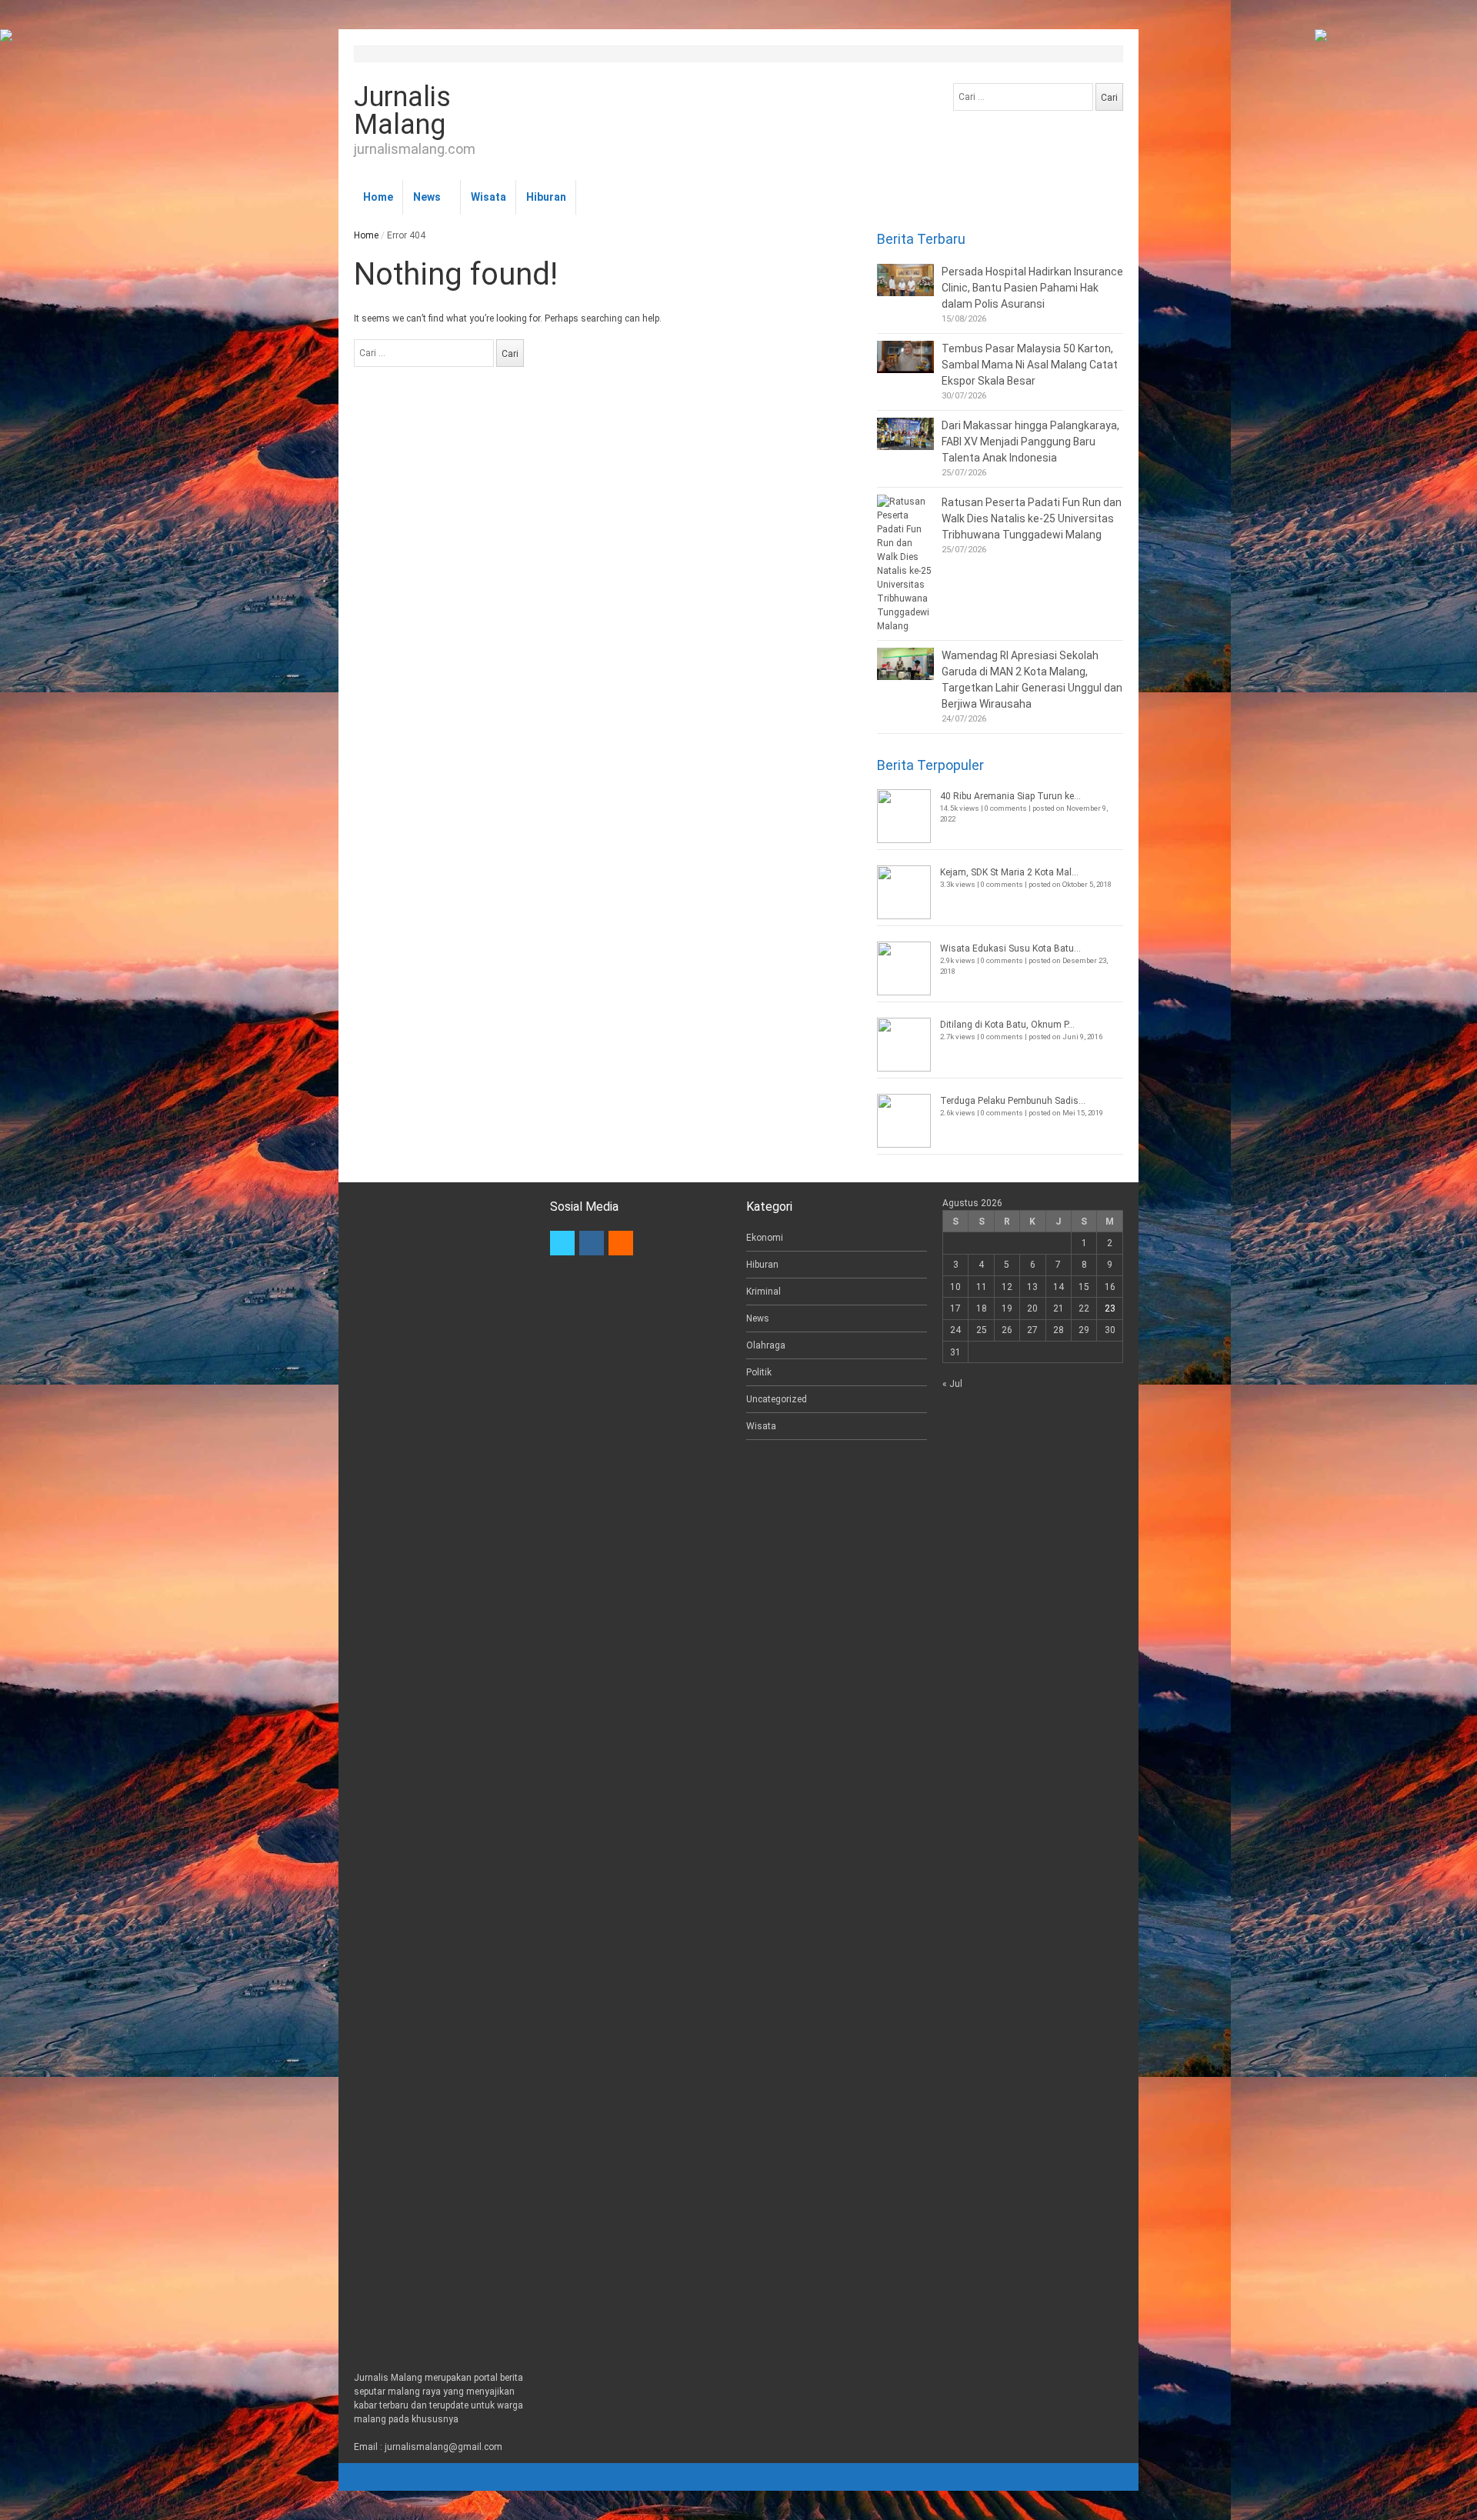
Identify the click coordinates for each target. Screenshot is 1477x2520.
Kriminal (764, 1292)
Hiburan (546, 197)
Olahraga (766, 1345)
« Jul (952, 1384)
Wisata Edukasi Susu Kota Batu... (1010, 948)
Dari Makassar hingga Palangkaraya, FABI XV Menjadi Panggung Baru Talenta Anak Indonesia (1030, 442)
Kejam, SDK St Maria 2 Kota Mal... (1009, 872)
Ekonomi (765, 1238)
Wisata (488, 197)
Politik (759, 1372)
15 (1084, 1287)
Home (378, 197)
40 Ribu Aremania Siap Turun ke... (1010, 796)
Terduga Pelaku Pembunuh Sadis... (1013, 1101)
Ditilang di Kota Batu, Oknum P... (1007, 1025)
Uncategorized (777, 1399)
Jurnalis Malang (402, 111)
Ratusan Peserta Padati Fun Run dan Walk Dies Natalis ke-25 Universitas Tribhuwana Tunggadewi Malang (1032, 518)
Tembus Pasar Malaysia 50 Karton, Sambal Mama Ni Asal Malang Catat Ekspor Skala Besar (1030, 365)
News (427, 197)
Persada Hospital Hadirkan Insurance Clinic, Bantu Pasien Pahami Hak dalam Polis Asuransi (1032, 288)
